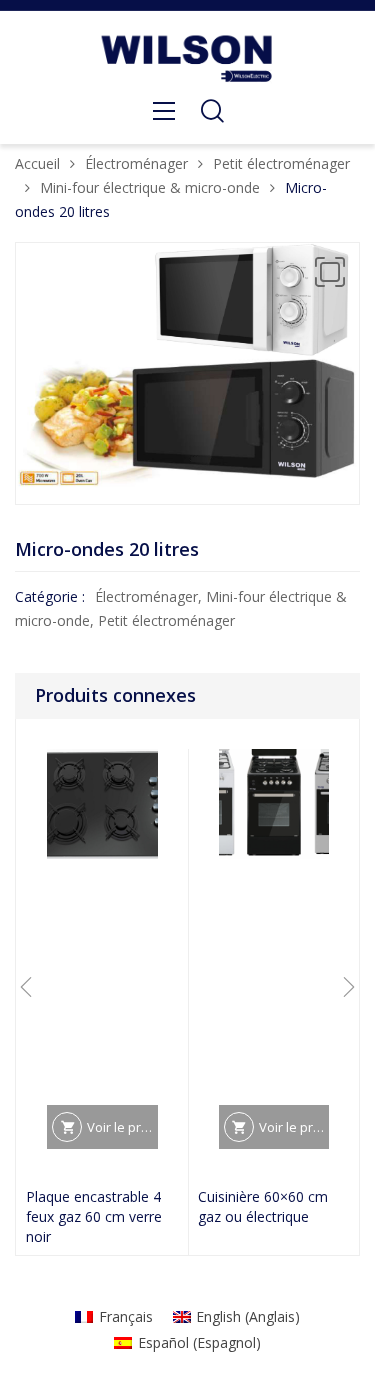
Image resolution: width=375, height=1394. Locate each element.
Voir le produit (122, 1127)
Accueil (37, 163)
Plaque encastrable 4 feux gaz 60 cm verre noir (94, 1216)
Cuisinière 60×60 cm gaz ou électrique (263, 1206)
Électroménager (136, 163)
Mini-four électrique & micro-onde (150, 187)
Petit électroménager (281, 163)
